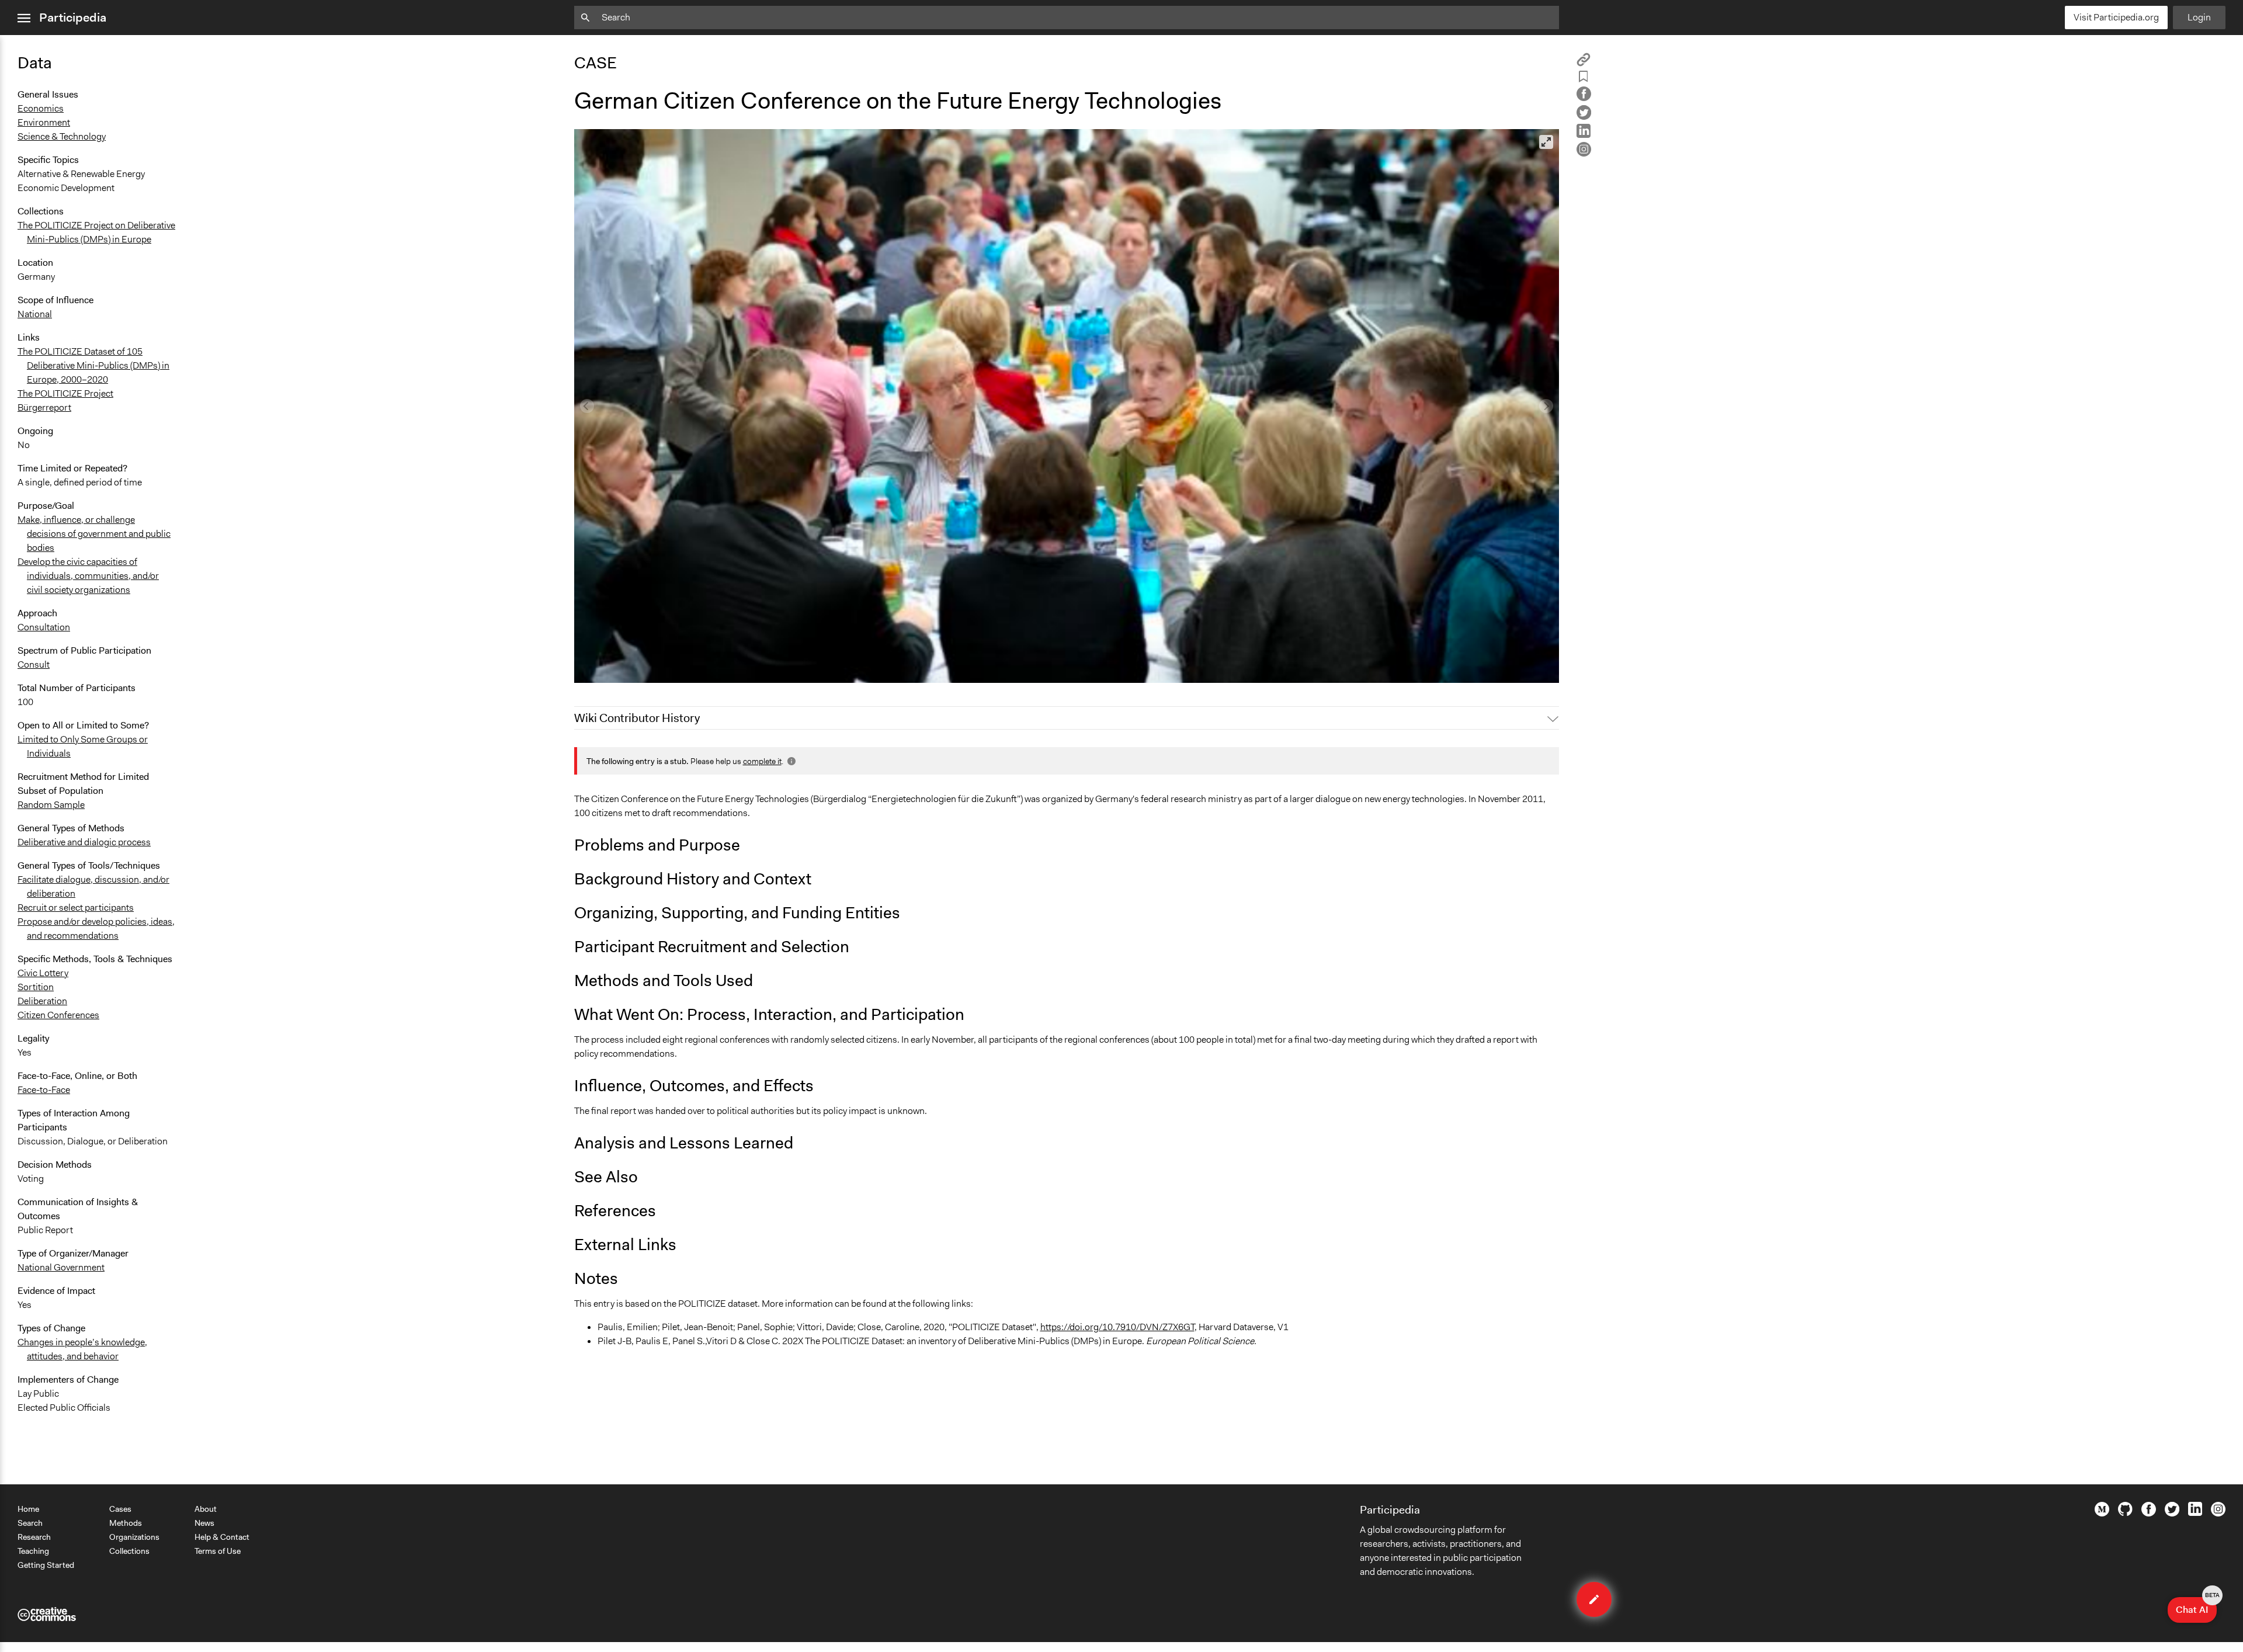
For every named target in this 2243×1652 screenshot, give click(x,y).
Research (34, 1537)
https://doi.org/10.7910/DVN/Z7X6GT (1117, 1327)
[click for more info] (790, 761)
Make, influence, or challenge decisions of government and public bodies (94, 534)
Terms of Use (218, 1551)
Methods (126, 1523)
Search (30, 1523)
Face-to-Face (44, 1090)
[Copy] (1584, 63)
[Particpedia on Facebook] (2149, 1514)
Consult (34, 664)
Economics (41, 108)
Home (28, 1509)
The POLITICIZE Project (65, 393)
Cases (120, 1509)
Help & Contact (222, 1537)
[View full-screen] (1546, 142)
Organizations (134, 1537)
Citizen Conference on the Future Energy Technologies (691, 669)
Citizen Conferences (58, 1015)
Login (2199, 17)
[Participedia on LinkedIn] (2195, 1513)
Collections (129, 1551)
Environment (44, 122)
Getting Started (46, 1565)
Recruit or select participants (76, 907)
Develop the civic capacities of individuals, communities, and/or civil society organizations (88, 576)
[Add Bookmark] (1584, 79)
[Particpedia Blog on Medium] (2102, 1514)
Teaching (33, 1551)
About (206, 1509)
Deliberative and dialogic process (84, 842)
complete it (762, 761)
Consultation (44, 627)
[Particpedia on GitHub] (2125, 1513)
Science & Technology (62, 136)
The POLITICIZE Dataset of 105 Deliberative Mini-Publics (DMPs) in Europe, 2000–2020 (93, 365)
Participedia (73, 18)
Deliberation (42, 1001)
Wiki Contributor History (637, 718)
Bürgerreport (44, 407)
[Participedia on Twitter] (2172, 1514)
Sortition (36, 987)
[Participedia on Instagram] (2218, 1514)
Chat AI (2196, 1606)
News (204, 1523)
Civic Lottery (43, 973)
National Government (61, 1267)
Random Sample (51, 805)
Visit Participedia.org (2116, 17)
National (35, 314)
